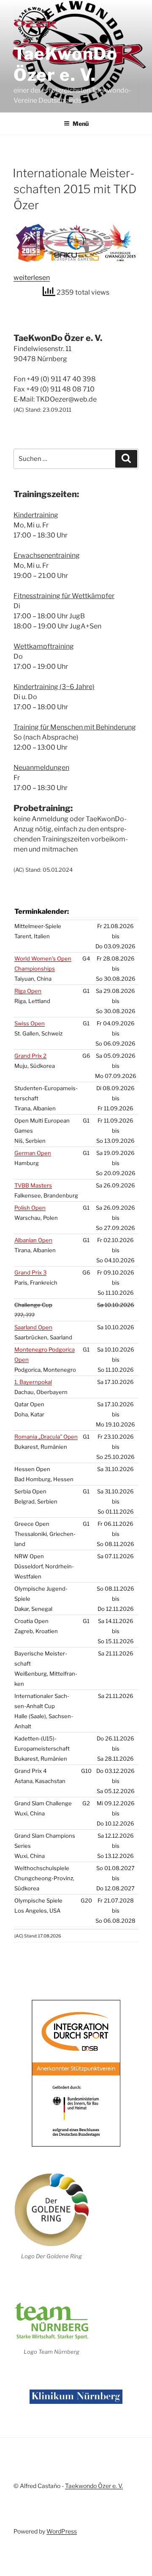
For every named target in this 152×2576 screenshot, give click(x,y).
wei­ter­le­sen (32, 278)
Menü (81, 124)
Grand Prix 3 (30, 1272)
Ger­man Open (33, 1153)
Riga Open (28, 991)
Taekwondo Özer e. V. (94, 2486)
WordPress (62, 2531)
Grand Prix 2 (30, 1056)
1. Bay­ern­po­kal (33, 1382)
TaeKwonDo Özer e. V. (65, 64)
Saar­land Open (33, 1327)
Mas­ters (33, 1185)
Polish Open (30, 1208)
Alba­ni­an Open (33, 1240)
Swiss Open (30, 1023)
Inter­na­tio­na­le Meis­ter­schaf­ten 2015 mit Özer (75, 189)
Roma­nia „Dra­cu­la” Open (46, 1437)
